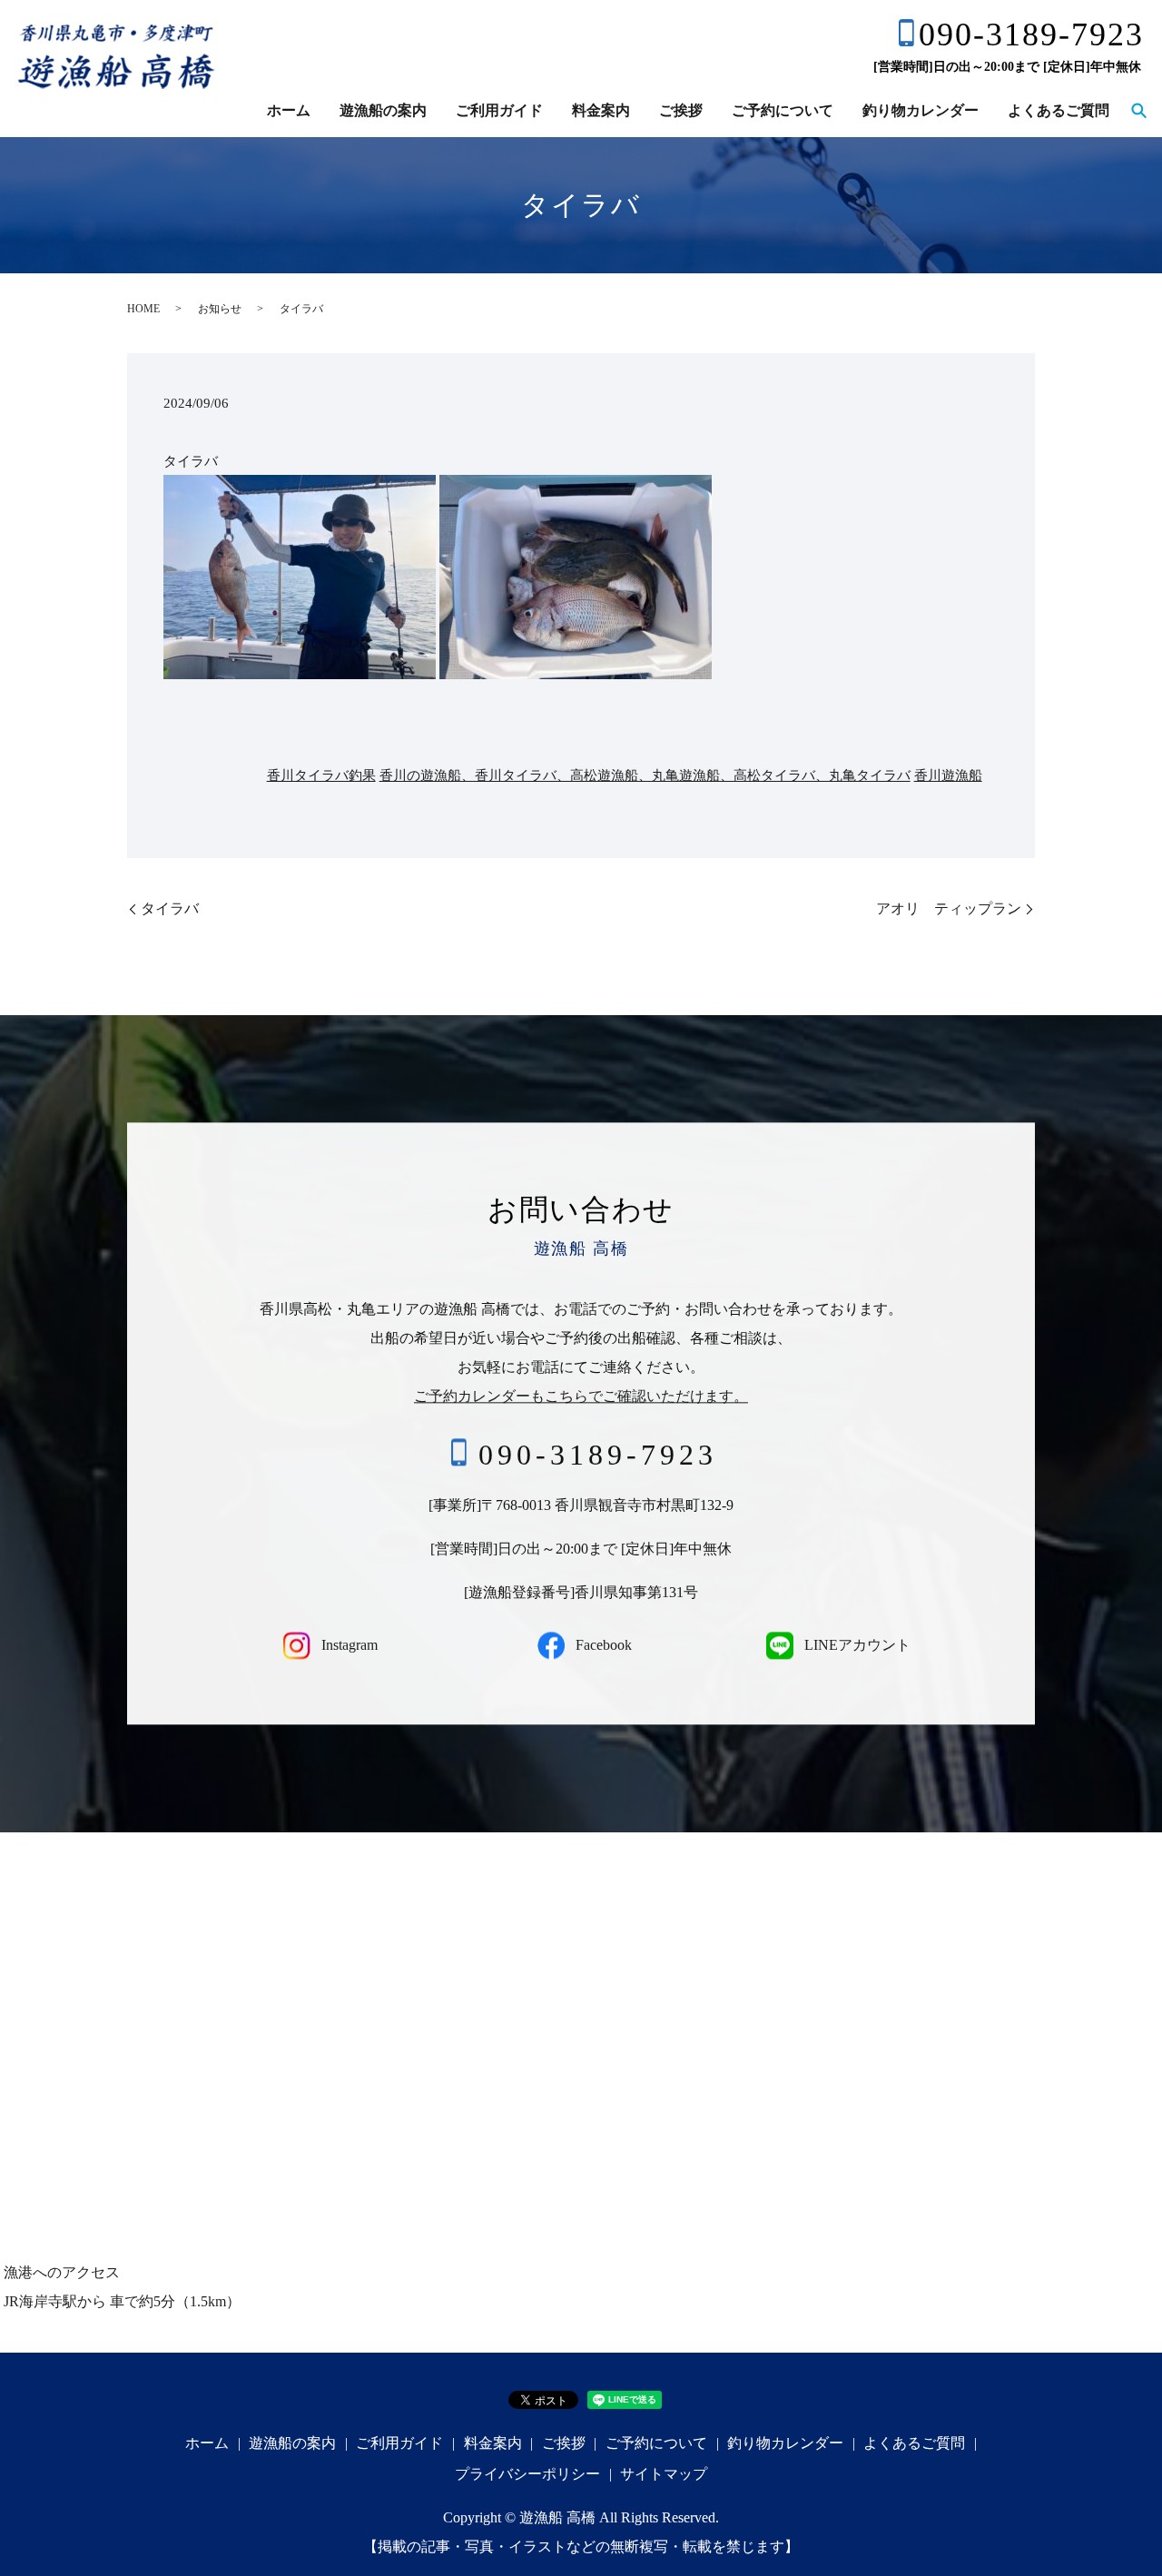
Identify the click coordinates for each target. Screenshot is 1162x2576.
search (1138, 112)
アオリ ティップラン (949, 908)
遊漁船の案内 (383, 110)
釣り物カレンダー (921, 110)
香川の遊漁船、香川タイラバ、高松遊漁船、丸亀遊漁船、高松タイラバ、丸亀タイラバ (645, 775)
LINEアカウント (856, 1645)
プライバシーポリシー (527, 2474)
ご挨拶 (681, 110)
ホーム (289, 110)
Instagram (348, 1645)
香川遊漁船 (948, 775)
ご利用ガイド (499, 110)
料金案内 (601, 110)
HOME (143, 309)
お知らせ (220, 309)
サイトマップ (664, 2474)
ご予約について (783, 110)
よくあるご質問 (1059, 110)
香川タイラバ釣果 (321, 775)
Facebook (602, 1645)
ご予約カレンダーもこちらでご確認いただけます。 (581, 1396)
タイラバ (170, 908)
